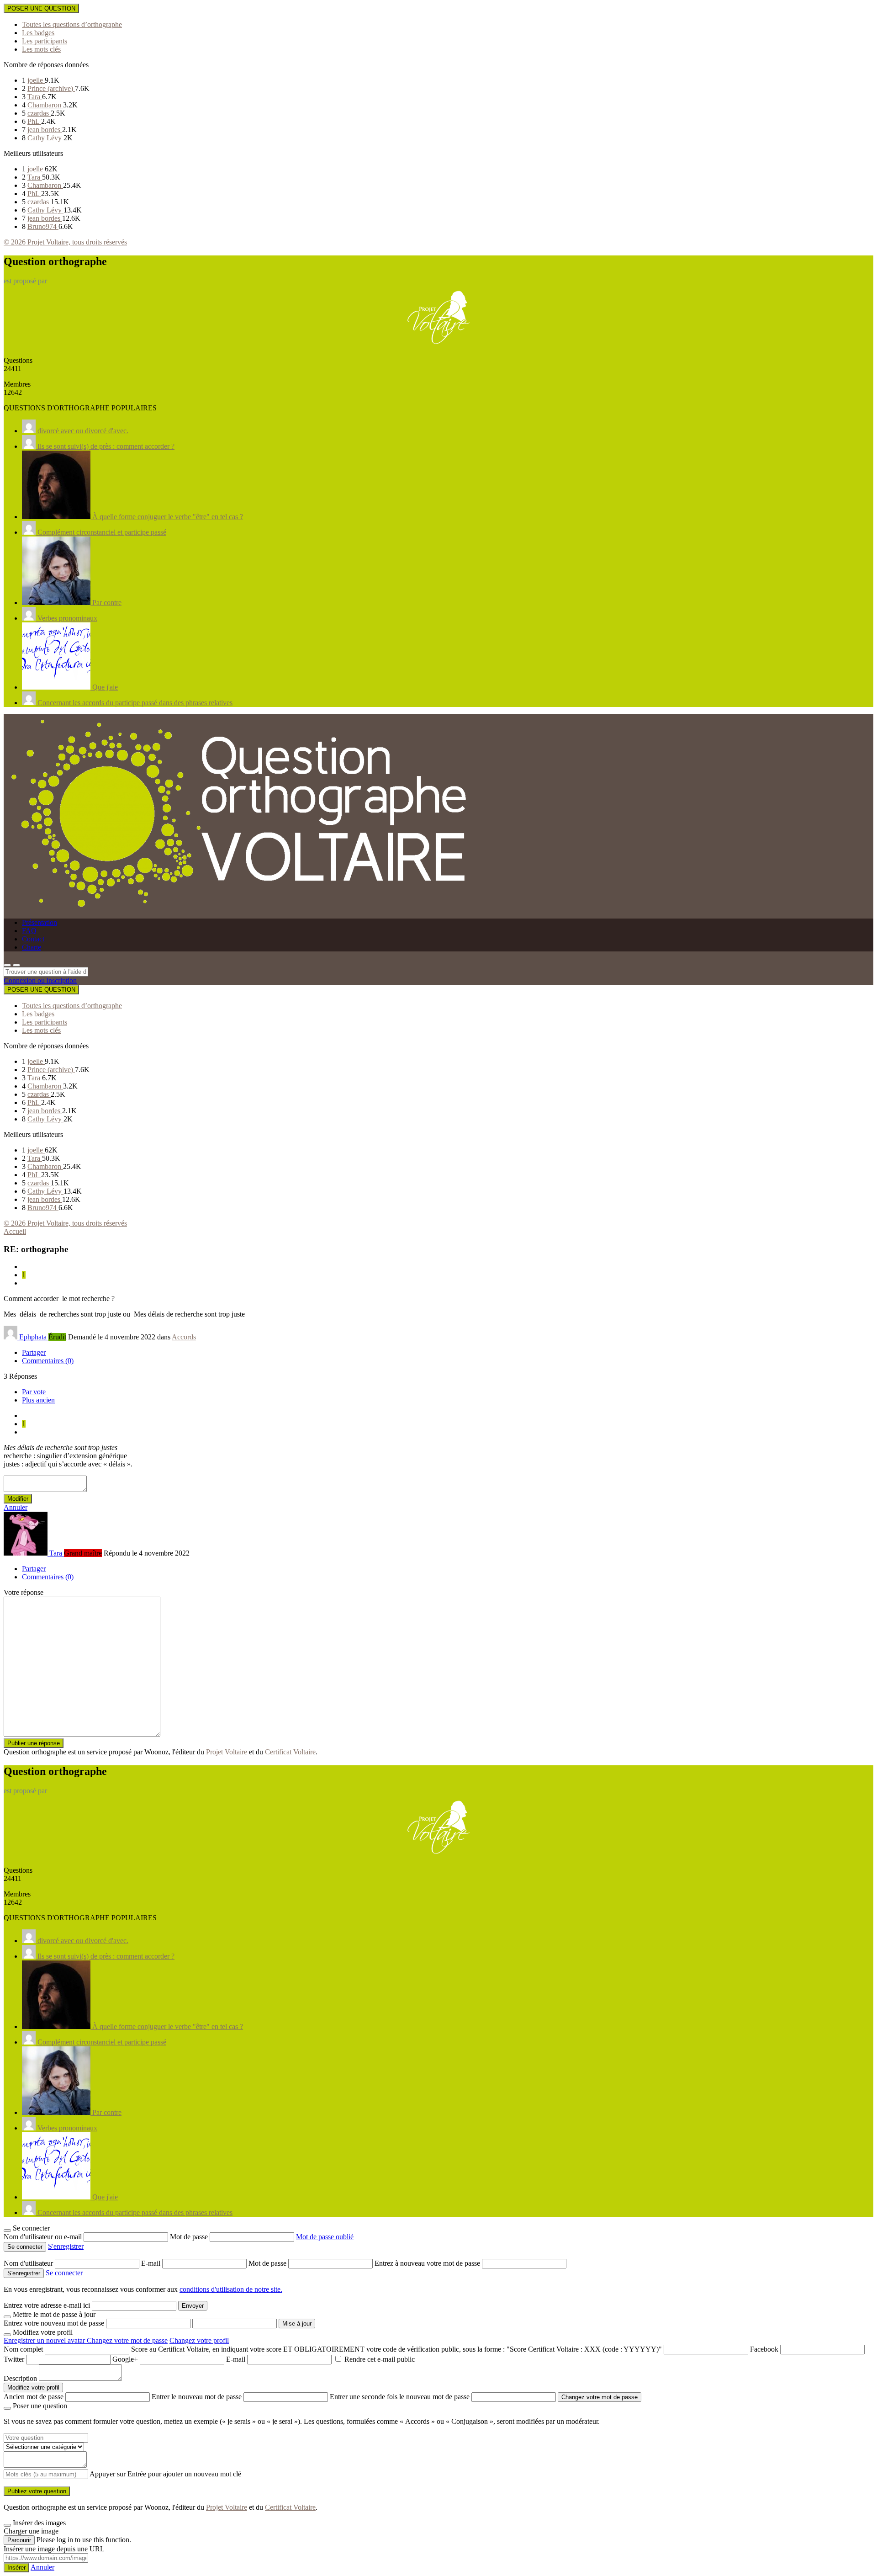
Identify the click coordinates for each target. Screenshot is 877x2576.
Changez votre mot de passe (127, 2340)
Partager (34, 1352)
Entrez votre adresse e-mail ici (47, 2305)
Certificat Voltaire (290, 1752)
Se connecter (64, 2273)
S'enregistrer (66, 2246)
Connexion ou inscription (40, 980)
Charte (32, 947)
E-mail (152, 2263)
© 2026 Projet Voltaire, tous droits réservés (65, 242)
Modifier (18, 1499)
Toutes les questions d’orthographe (72, 24)
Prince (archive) (51, 88)
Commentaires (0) (48, 1361)
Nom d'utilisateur (29, 2263)
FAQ (29, 931)
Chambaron (45, 105)
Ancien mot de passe (34, 2397)
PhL (34, 121)
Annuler (16, 1507)
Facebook (764, 2349)
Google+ (125, 2359)
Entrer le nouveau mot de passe (197, 2397)
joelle (36, 80)
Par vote (34, 1392)
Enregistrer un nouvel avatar (45, 2340)
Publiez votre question (37, 2491)
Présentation (40, 922)
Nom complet (23, 2349)
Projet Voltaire (227, 1752)
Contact (33, 939)
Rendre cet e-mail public (380, 2359)
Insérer (16, 2568)
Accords (184, 1337)
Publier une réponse (34, 1743)
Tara (35, 97)
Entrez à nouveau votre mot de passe (428, 2263)
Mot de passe (190, 2237)
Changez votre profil (199, 2340)
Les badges (38, 33)
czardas (39, 113)
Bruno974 (43, 226)
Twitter (14, 2359)
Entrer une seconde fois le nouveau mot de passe (400, 2397)
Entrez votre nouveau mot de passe (54, 2323)
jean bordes (45, 130)
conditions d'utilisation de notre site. (231, 2289)
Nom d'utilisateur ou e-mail (44, 2237)
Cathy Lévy (45, 138)
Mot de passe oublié (325, 2237)
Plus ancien (38, 1400)
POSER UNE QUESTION (41, 8)
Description (20, 2378)
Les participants (45, 41)
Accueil (15, 1231)
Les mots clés (41, 49)
